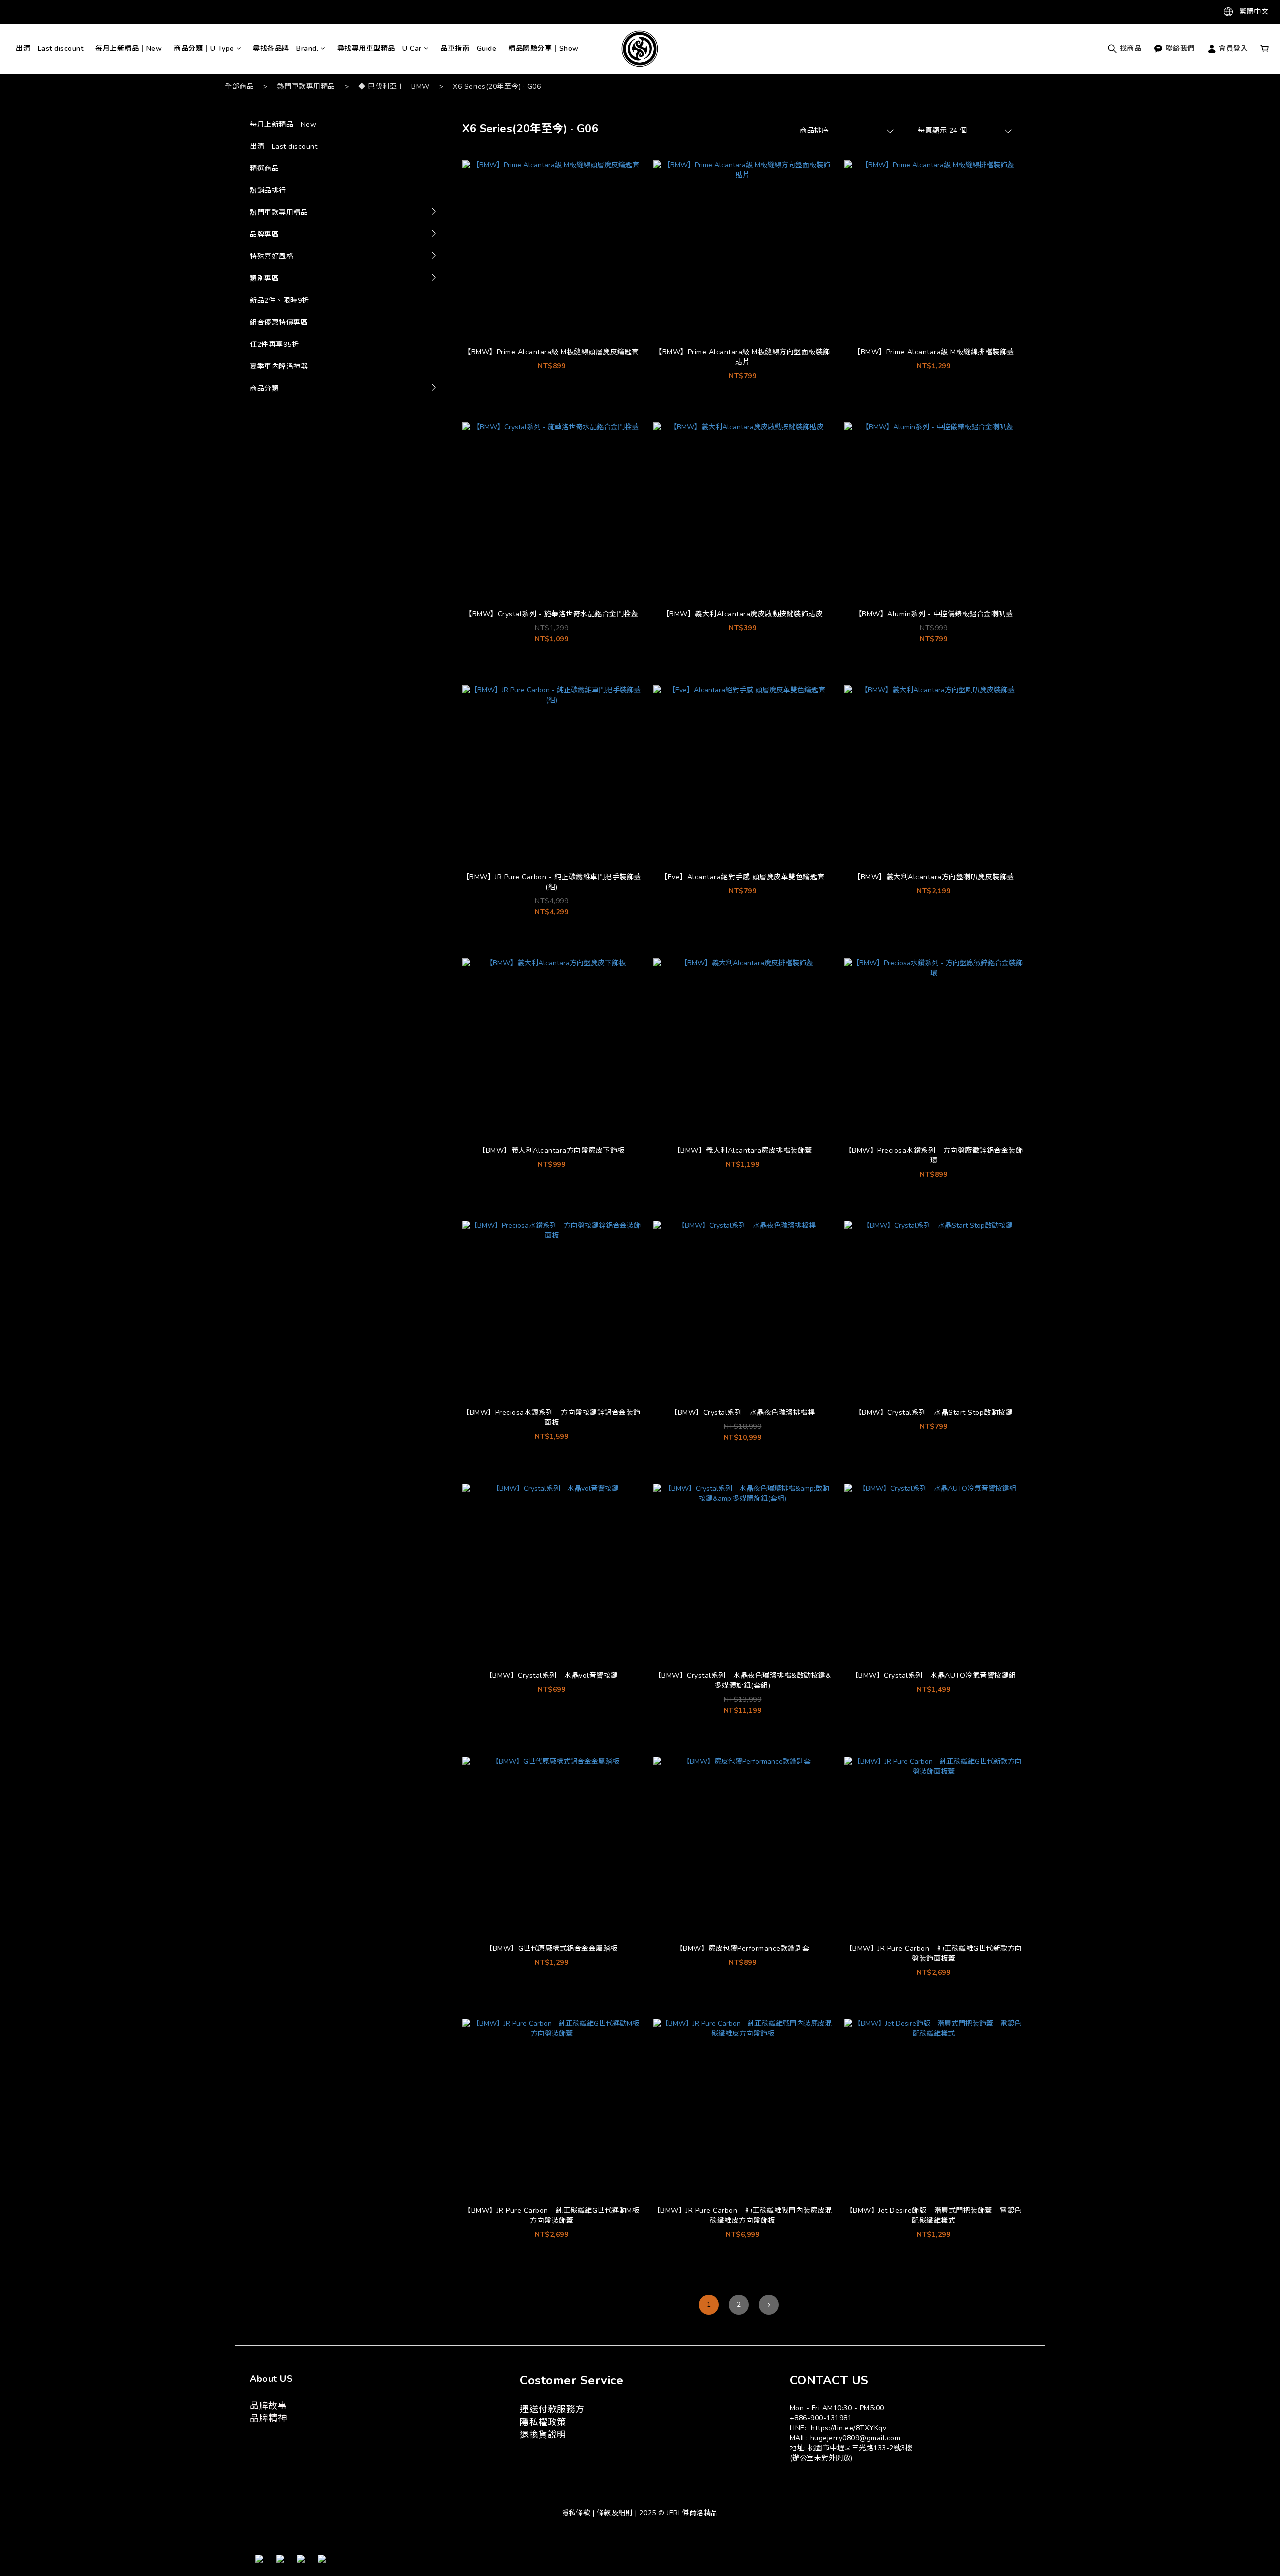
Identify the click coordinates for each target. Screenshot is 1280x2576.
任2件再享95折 (274, 345)
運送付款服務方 (552, 2409)
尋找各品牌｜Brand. (286, 49)
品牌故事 (268, 2406)
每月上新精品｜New (129, 49)
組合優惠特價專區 (279, 323)
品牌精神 (268, 2418)
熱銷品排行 (268, 191)
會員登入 (1233, 49)
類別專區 (264, 279)
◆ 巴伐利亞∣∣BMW (394, 87)
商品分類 (264, 389)
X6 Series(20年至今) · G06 (497, 87)
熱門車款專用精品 (306, 87)
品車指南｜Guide (468, 49)
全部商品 (239, 87)
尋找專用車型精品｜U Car (380, 49)
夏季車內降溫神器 (279, 367)
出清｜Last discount (50, 49)
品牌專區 (264, 235)
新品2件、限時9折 (280, 301)
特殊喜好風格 (272, 257)
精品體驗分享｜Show (544, 49)
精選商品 (264, 169)
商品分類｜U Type (204, 49)
